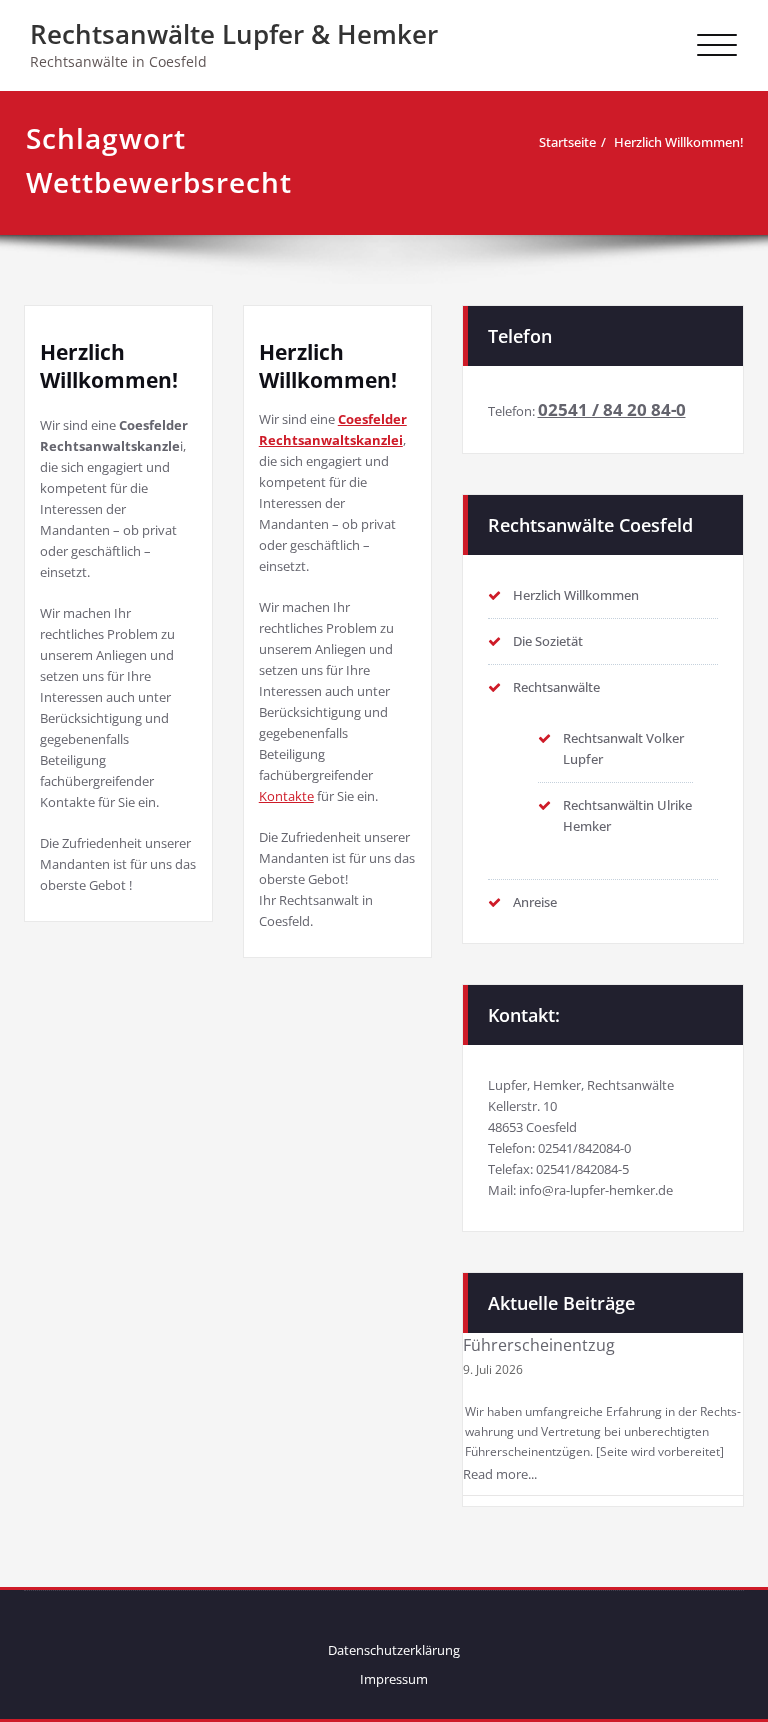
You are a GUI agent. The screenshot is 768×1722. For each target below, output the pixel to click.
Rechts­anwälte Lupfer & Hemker (234, 34)
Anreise (535, 902)
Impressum (394, 1679)
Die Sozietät (548, 641)
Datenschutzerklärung (394, 1650)
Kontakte (286, 796)
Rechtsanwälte (556, 687)
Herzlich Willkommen (576, 595)
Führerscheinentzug (539, 1345)
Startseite (567, 142)
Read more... (500, 1474)
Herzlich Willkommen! (679, 142)
